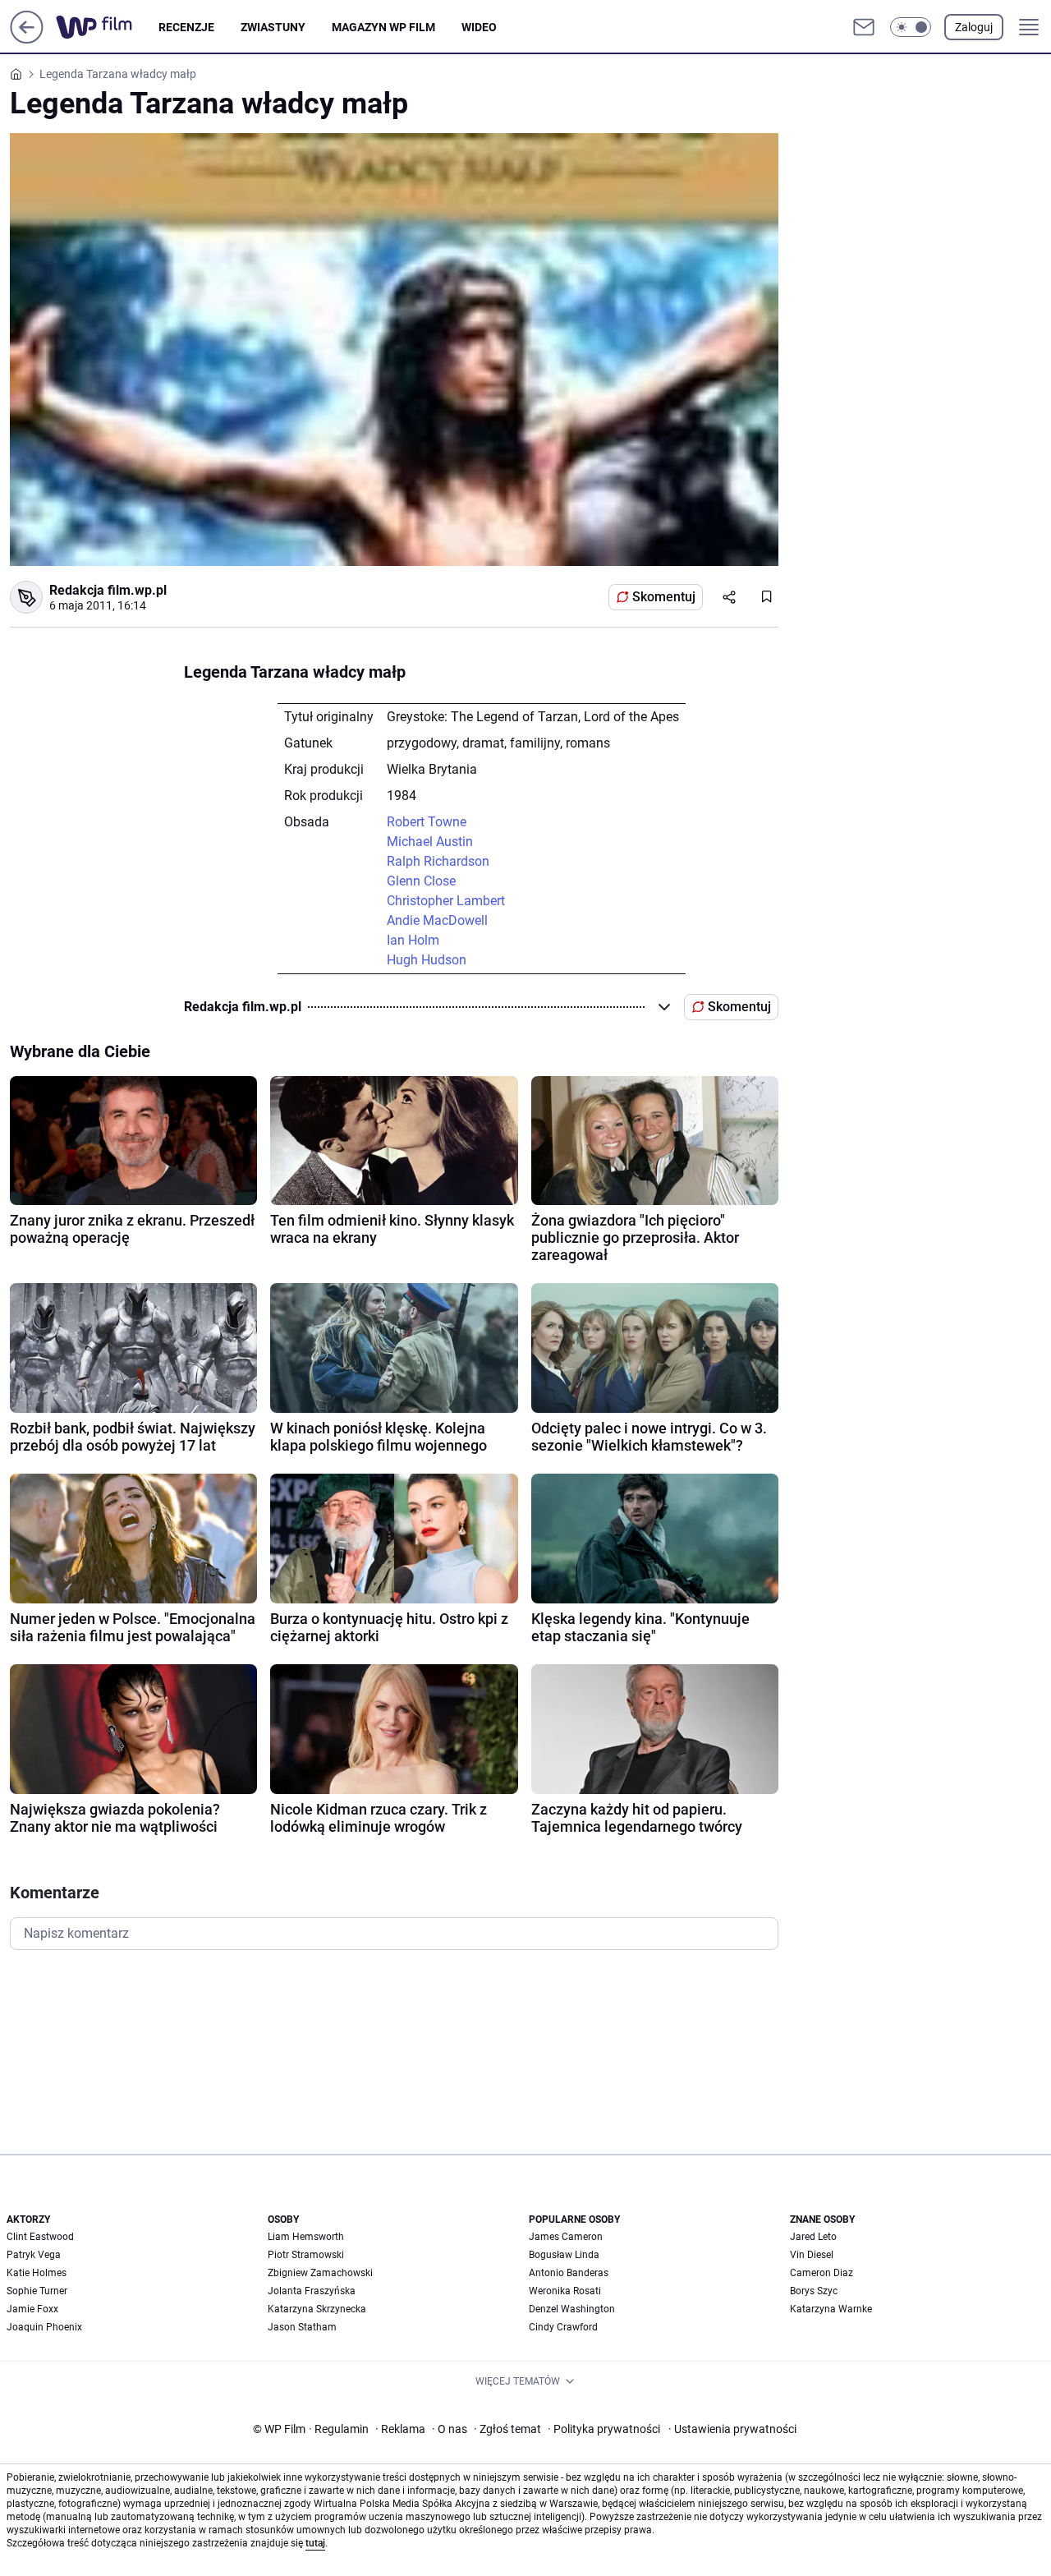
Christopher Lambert (446, 901)
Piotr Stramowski (306, 2255)
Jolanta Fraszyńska (312, 2291)
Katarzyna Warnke (831, 2309)
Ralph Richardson (438, 861)
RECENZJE (186, 27)
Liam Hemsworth (306, 2237)
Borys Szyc (814, 2291)
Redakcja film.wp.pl (108, 590)
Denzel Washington (572, 2309)
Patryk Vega (34, 2255)
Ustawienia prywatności (732, 2429)
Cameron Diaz (822, 2273)
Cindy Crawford (563, 2327)
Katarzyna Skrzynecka (317, 2309)
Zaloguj (974, 27)
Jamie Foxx (32, 2309)
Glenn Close (421, 881)
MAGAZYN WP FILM (383, 27)
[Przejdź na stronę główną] (27, 39)
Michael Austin (430, 842)
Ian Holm (413, 940)
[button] (911, 27)
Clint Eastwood (40, 2237)
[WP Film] (107, 27)
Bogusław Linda (564, 2255)
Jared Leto (813, 2237)
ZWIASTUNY (273, 27)
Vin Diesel (812, 2255)
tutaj (315, 2543)
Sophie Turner (37, 2291)
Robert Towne (427, 822)
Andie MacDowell (437, 920)
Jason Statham (302, 2327)
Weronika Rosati (565, 2291)
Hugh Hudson (427, 960)
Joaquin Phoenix (44, 2327)
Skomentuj (664, 597)
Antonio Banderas (569, 2273)
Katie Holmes (37, 2273)
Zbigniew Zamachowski (320, 2273)
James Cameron (566, 2237)
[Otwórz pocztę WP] (864, 27)
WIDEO (479, 27)
